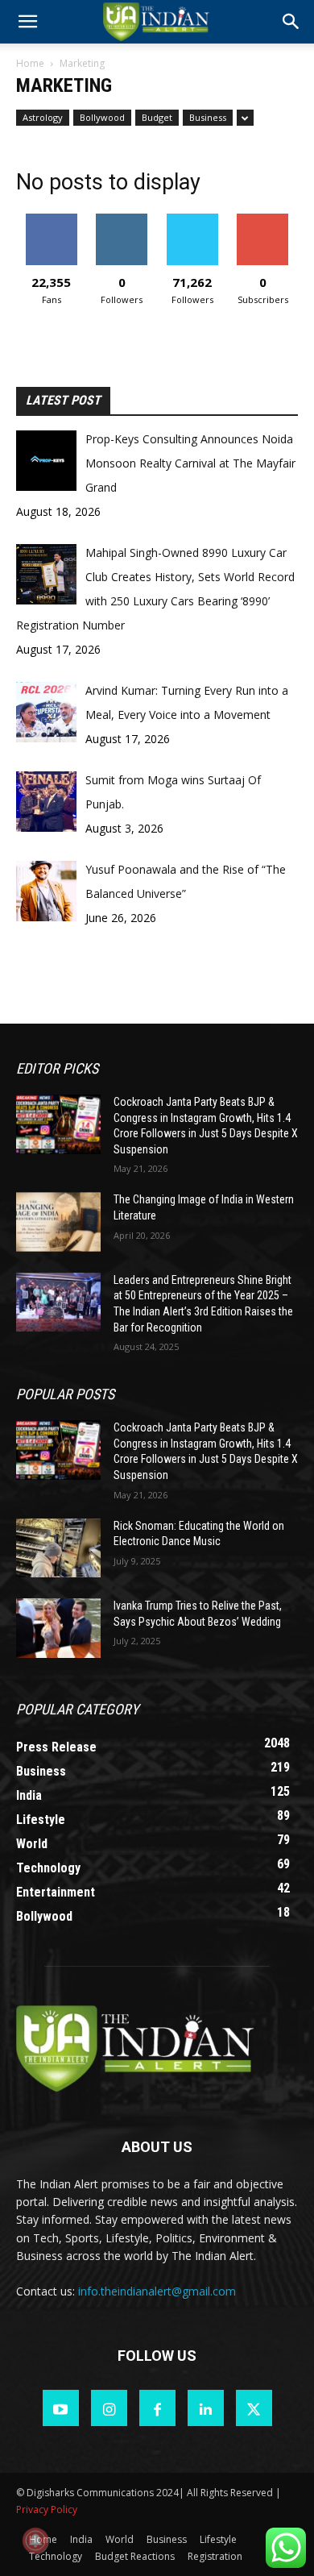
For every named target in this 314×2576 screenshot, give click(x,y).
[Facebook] (157, 2408)
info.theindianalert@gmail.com (157, 2291)
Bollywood (102, 117)
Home (30, 63)
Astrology (43, 117)
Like (51, 220)
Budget (157, 117)
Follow (122, 220)
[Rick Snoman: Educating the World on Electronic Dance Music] (58, 1548)
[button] (291, 22)
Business (208, 117)
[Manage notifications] (35, 2541)
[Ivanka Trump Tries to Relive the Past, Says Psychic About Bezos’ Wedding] (58, 1628)
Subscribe (262, 220)
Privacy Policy (47, 2510)
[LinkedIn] (206, 2408)
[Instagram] (109, 2408)
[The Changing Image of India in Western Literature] (58, 1222)
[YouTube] (61, 2408)
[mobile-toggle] (27, 22)
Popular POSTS (65, 1394)
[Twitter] (254, 2408)
